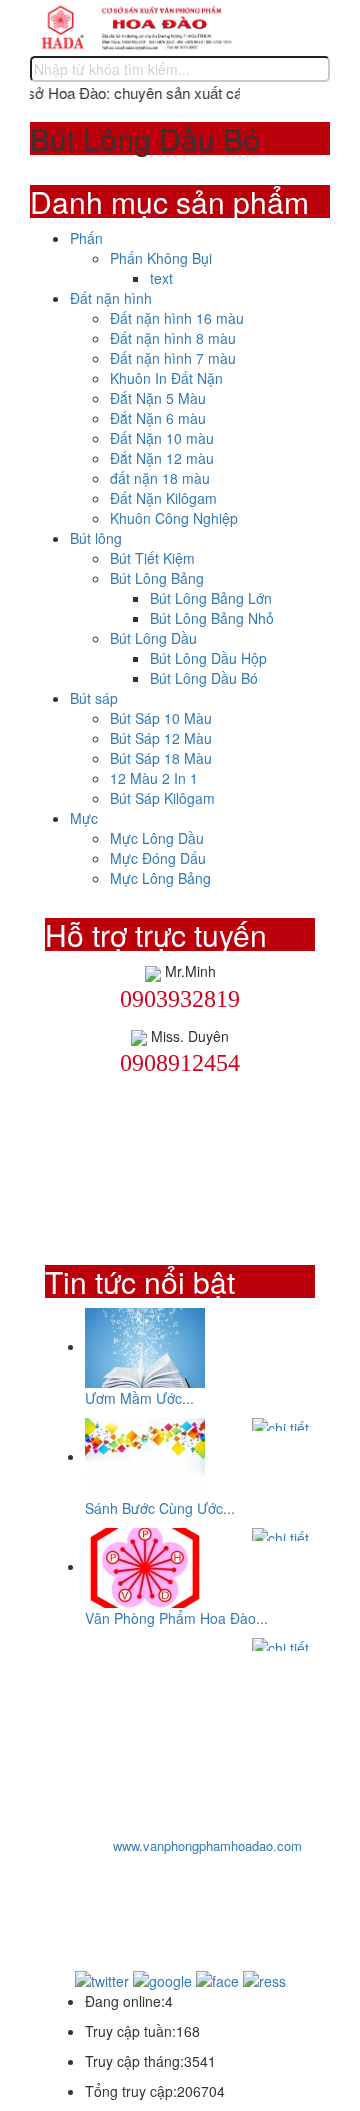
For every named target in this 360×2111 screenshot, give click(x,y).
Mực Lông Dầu (157, 838)
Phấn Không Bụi (161, 258)
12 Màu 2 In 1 (154, 778)
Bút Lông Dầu (153, 638)
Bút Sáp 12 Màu (161, 738)
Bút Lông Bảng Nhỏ (212, 618)
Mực (84, 818)
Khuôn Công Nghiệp (174, 518)
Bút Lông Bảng (157, 578)
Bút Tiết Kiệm (152, 558)
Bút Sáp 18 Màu (161, 758)
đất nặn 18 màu (160, 478)
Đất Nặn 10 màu (162, 438)
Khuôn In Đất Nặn (166, 378)
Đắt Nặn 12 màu (162, 458)
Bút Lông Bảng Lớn (211, 598)
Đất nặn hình (111, 298)
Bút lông (96, 538)
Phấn (86, 238)
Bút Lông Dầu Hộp (208, 658)
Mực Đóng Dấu (158, 858)
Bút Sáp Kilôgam (162, 798)
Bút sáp (94, 698)
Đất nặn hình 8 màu (173, 338)
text (161, 278)
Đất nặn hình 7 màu (173, 358)
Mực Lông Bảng (160, 878)
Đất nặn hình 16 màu (177, 318)
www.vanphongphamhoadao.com (207, 1845)
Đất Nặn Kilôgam (163, 498)
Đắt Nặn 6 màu (158, 418)
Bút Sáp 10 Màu (161, 718)
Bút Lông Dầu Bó (204, 678)
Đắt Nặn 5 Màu (158, 398)
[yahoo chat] (153, 971)
